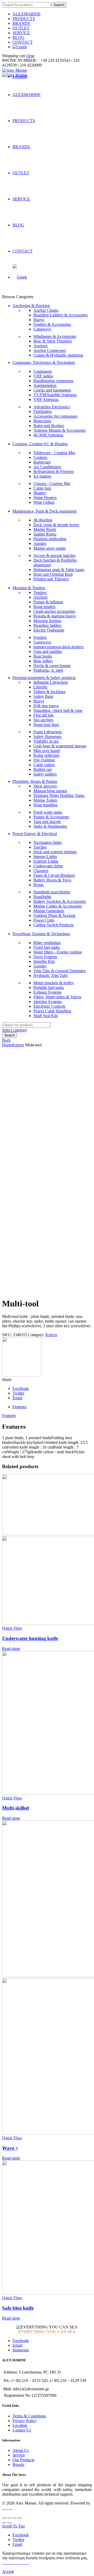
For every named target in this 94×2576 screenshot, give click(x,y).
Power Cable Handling (52, 1011)
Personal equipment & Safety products (44, 678)
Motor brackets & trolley (54, 983)
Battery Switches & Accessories (60, 901)
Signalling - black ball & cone (58, 710)
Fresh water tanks (48, 812)
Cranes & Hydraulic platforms (58, 355)
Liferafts (40, 687)
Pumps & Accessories (51, 817)
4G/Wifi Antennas (48, 435)
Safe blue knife (18, 2308)
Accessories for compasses (55, 416)
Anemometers (45, 385)
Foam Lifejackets (48, 732)
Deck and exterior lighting (55, 852)
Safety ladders (45, 774)
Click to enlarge (15, 1291)
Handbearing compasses (53, 381)
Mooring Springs (47, 621)
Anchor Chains (46, 310)
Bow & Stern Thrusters (53, 341)
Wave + (10, 2148)
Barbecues (42, 462)
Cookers (40, 457)
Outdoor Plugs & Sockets (54, 915)
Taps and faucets (47, 822)
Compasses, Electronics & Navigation (44, 362)
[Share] (9, 2518)
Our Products (23, 2460)
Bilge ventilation (47, 943)
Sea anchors (43, 720)
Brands (18, 2464)
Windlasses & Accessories (55, 336)
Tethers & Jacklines (49, 692)
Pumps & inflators (48, 602)
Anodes (40, 544)
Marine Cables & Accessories (58, 906)
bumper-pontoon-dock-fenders (58, 647)
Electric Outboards (49, 630)
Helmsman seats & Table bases (59, 570)
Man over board (47, 751)
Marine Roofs (45, 529)
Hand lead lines (46, 725)
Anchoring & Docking (31, 306)
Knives (18, 1045)
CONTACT (23, 42)
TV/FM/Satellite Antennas (55, 395)
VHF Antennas (46, 400)
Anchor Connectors (50, 350)
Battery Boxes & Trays (52, 880)
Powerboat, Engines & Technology (42, 934)
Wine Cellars (44, 502)
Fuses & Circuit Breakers (54, 875)
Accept (8, 2571)
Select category (15, 1030)
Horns (39, 885)
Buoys (39, 320)
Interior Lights (45, 857)
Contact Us (22, 2430)
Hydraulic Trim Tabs (51, 975)
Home (7, 1045)
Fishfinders (43, 412)
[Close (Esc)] (4, 2518)
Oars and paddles (48, 651)
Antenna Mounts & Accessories (60, 430)
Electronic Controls (49, 1006)
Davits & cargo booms (52, 666)
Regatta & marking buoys (55, 616)
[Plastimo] (22, 1375)
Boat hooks (43, 656)
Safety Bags (43, 696)
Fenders (40, 637)
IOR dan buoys (46, 706)
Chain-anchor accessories (54, 611)
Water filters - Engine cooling (58, 952)
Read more (11, 1649)
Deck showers (45, 786)
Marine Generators (49, 911)
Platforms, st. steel (48, 670)
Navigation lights (48, 842)
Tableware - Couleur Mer (54, 453)
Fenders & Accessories (52, 324)
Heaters (40, 493)
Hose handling (45, 805)
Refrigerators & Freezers (54, 472)
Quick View (12, 1628)
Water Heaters (45, 498)
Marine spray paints (50, 548)
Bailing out (43, 769)
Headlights (42, 897)
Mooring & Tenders (29, 588)
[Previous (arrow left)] (4, 2523)
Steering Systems (48, 1002)
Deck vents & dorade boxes (56, 525)
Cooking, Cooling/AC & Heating (40, 444)
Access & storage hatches (54, 556)
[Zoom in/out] (20, 2518)
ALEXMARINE (27, 14)
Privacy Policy (25, 2421)
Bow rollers (43, 661)
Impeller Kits (44, 961)
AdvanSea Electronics (52, 407)
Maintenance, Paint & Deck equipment (45, 511)
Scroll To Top (13, 2526)
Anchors (40, 346)
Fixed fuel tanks (47, 947)
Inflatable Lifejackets (51, 682)
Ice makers (42, 476)
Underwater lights (48, 866)
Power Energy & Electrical (35, 834)
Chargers (41, 871)
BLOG (18, 37)
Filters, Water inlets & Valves (57, 997)
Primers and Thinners (51, 579)
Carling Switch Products (54, 925)
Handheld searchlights (52, 892)
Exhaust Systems (47, 992)
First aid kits (43, 715)
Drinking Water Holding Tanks (59, 795)
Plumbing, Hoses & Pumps (35, 781)
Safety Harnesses (48, 737)
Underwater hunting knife (30, 1638)
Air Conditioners (47, 467)
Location (20, 2425)
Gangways (42, 329)
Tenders (40, 593)
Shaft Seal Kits (46, 1016)
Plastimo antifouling (50, 539)
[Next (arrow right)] (9, 2523)
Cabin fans (42, 488)
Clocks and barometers (52, 390)
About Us (21, 2450)
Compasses (43, 371)
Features (19, 1407)
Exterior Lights (46, 861)
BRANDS (21, 23)
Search (59, 5)
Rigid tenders (44, 607)
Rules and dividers (49, 426)
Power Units (44, 920)
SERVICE (21, 33)
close (30, 56)
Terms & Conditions (29, 2416)
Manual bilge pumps (50, 791)
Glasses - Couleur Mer (52, 484)
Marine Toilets (45, 800)
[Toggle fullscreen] (15, 2518)
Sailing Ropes (45, 534)
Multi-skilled (16, 1808)
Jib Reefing (43, 520)
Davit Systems (45, 957)
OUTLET (21, 28)
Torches (40, 847)
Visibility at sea (46, 741)
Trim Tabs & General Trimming (60, 971)
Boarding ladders (48, 625)
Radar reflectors (46, 755)
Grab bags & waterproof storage (60, 746)
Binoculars (42, 421)
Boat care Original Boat (53, 574)
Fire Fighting (44, 760)
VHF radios (43, 376)
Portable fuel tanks (49, 987)
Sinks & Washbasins (50, 826)
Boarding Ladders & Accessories (61, 315)
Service (19, 2455)
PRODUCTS (24, 19)
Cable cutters (44, 765)
